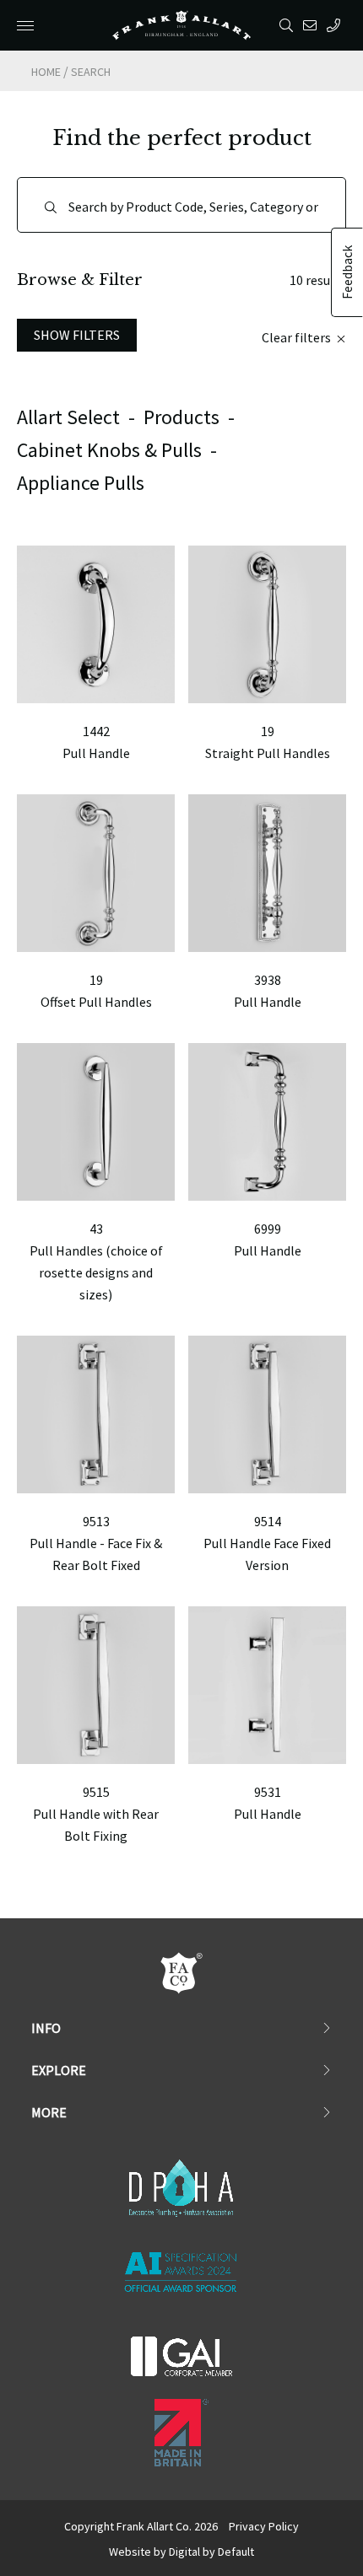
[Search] (289, 25)
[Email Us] (313, 25)
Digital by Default (211, 2552)
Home (46, 72)
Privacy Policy (264, 2526)
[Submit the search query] (51, 207)
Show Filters (77, 335)
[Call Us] (336, 25)
